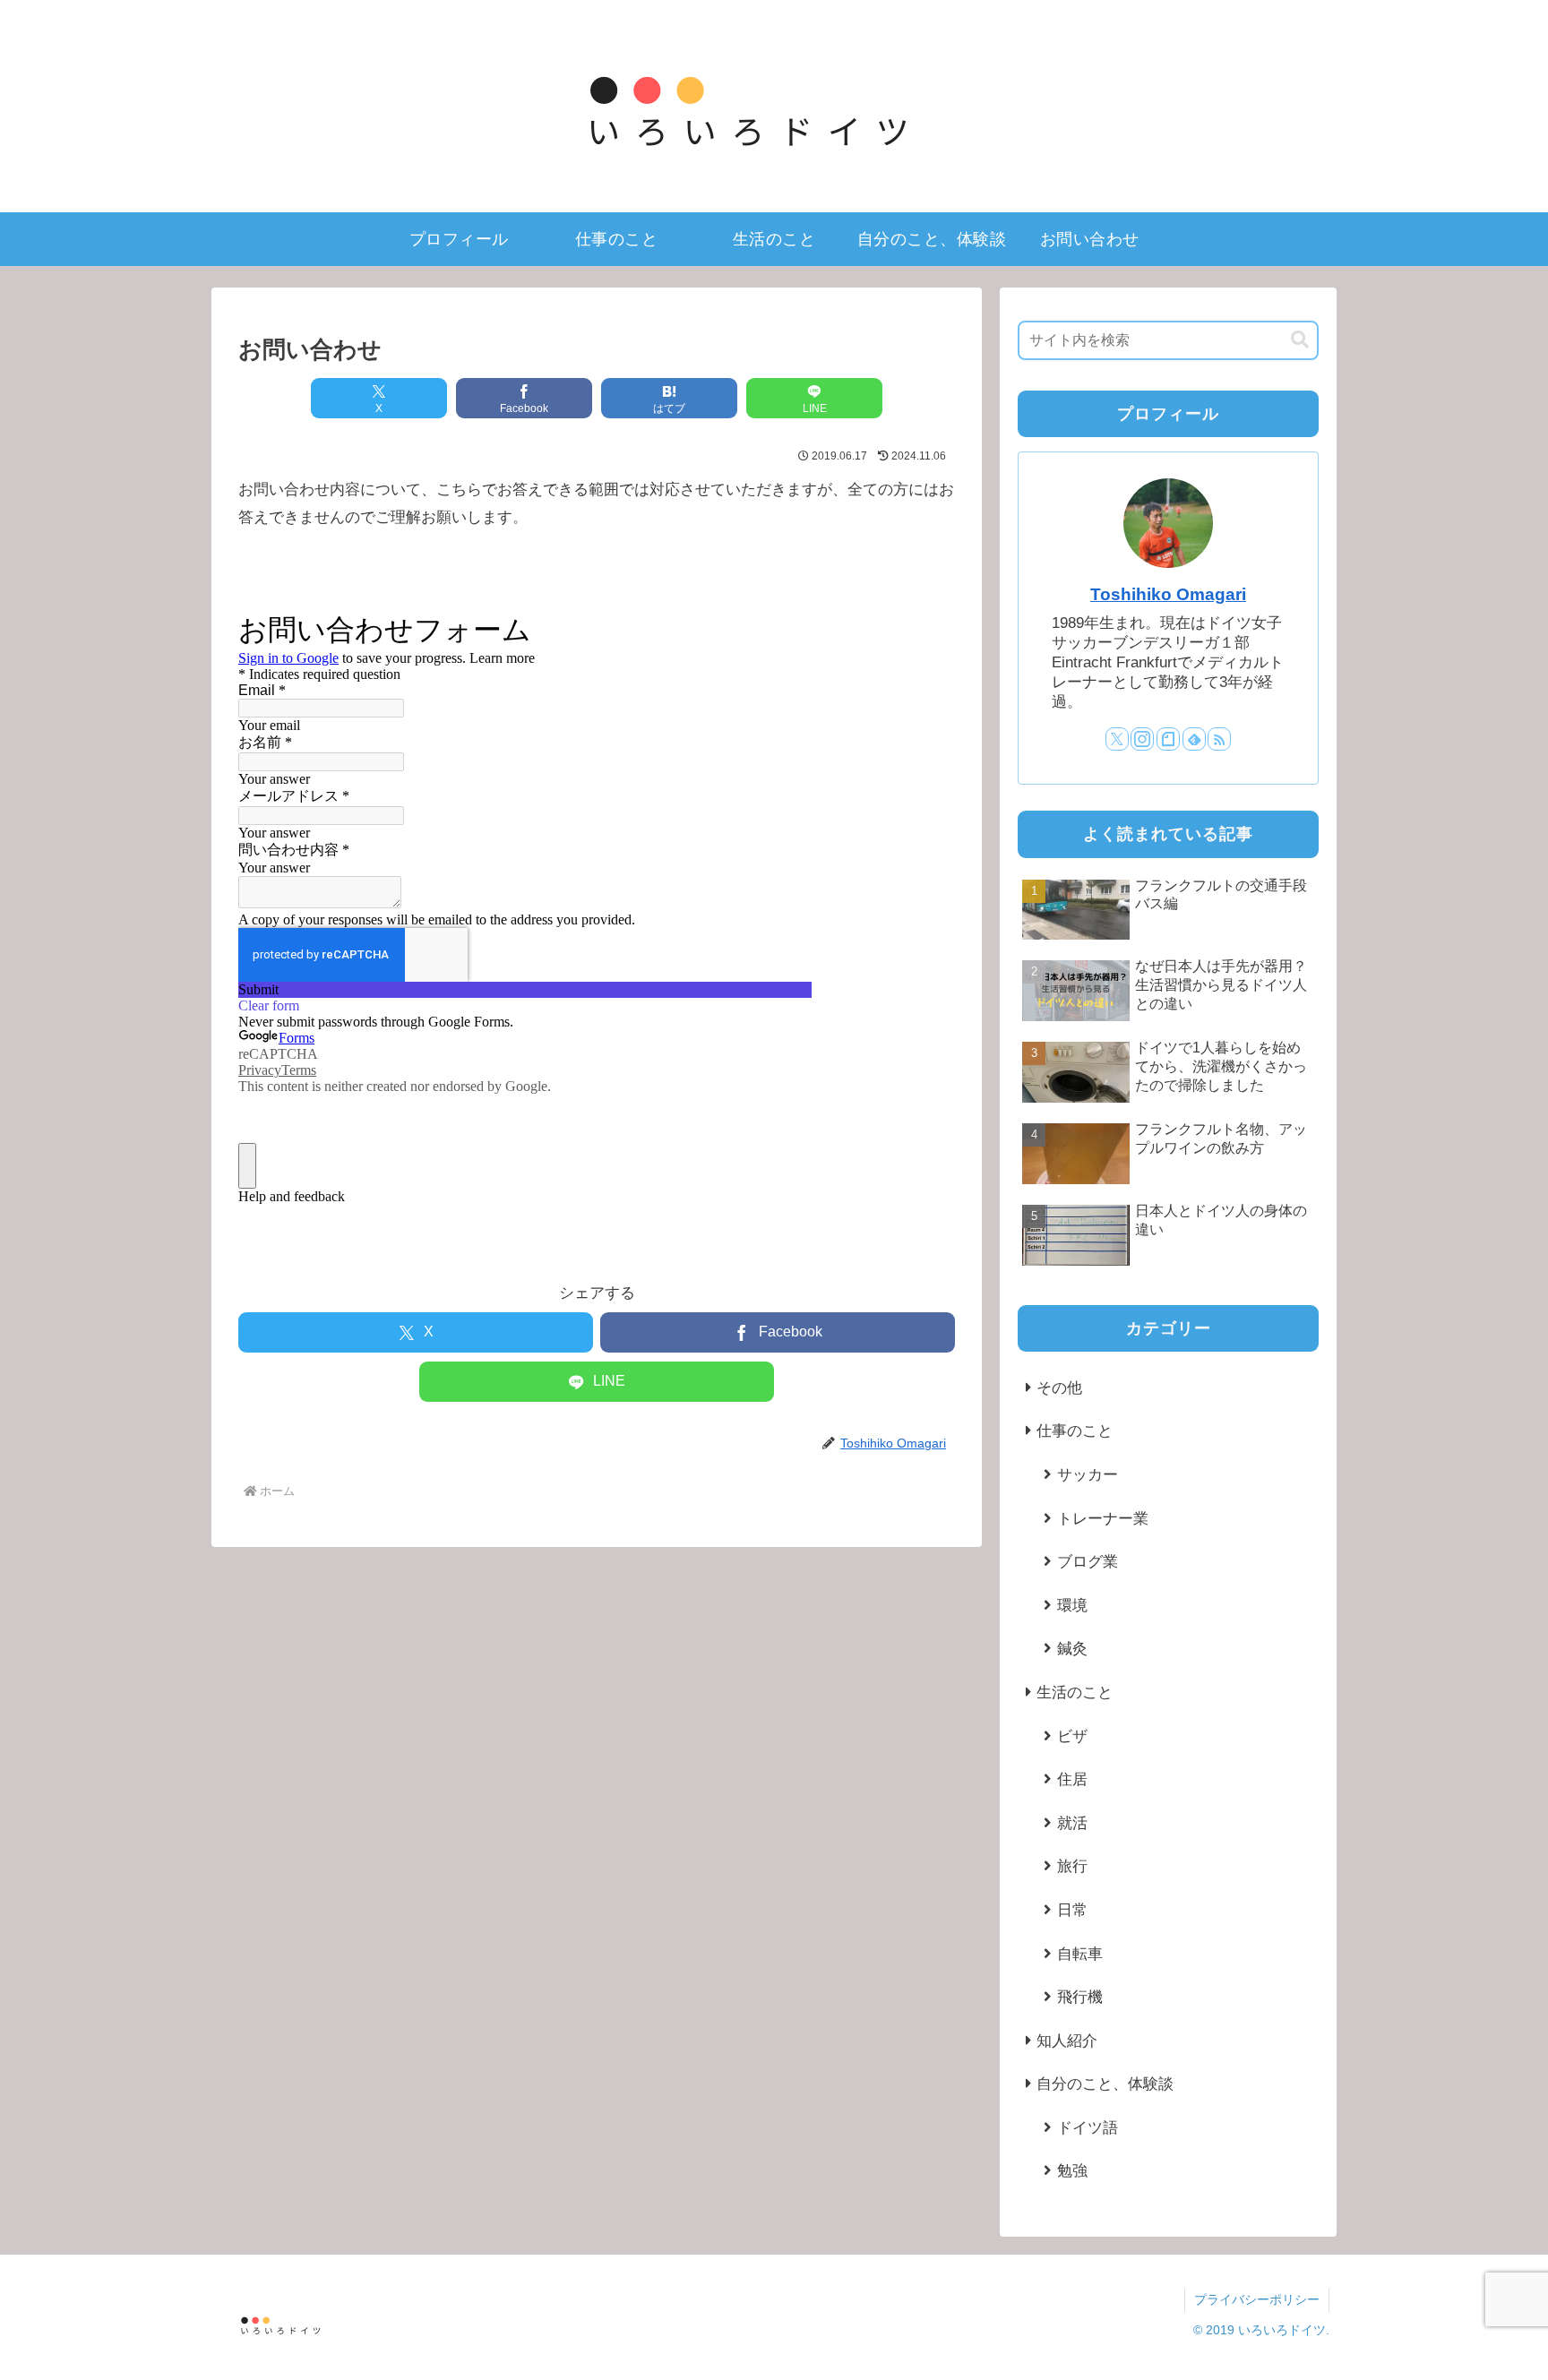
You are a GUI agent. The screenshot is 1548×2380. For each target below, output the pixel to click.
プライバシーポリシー (1257, 2299)
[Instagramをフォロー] (1142, 739)
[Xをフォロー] (1117, 739)
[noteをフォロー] (1168, 739)
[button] (1300, 340)
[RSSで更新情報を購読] (1219, 739)
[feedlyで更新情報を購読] (1194, 739)
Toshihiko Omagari (1168, 594)
